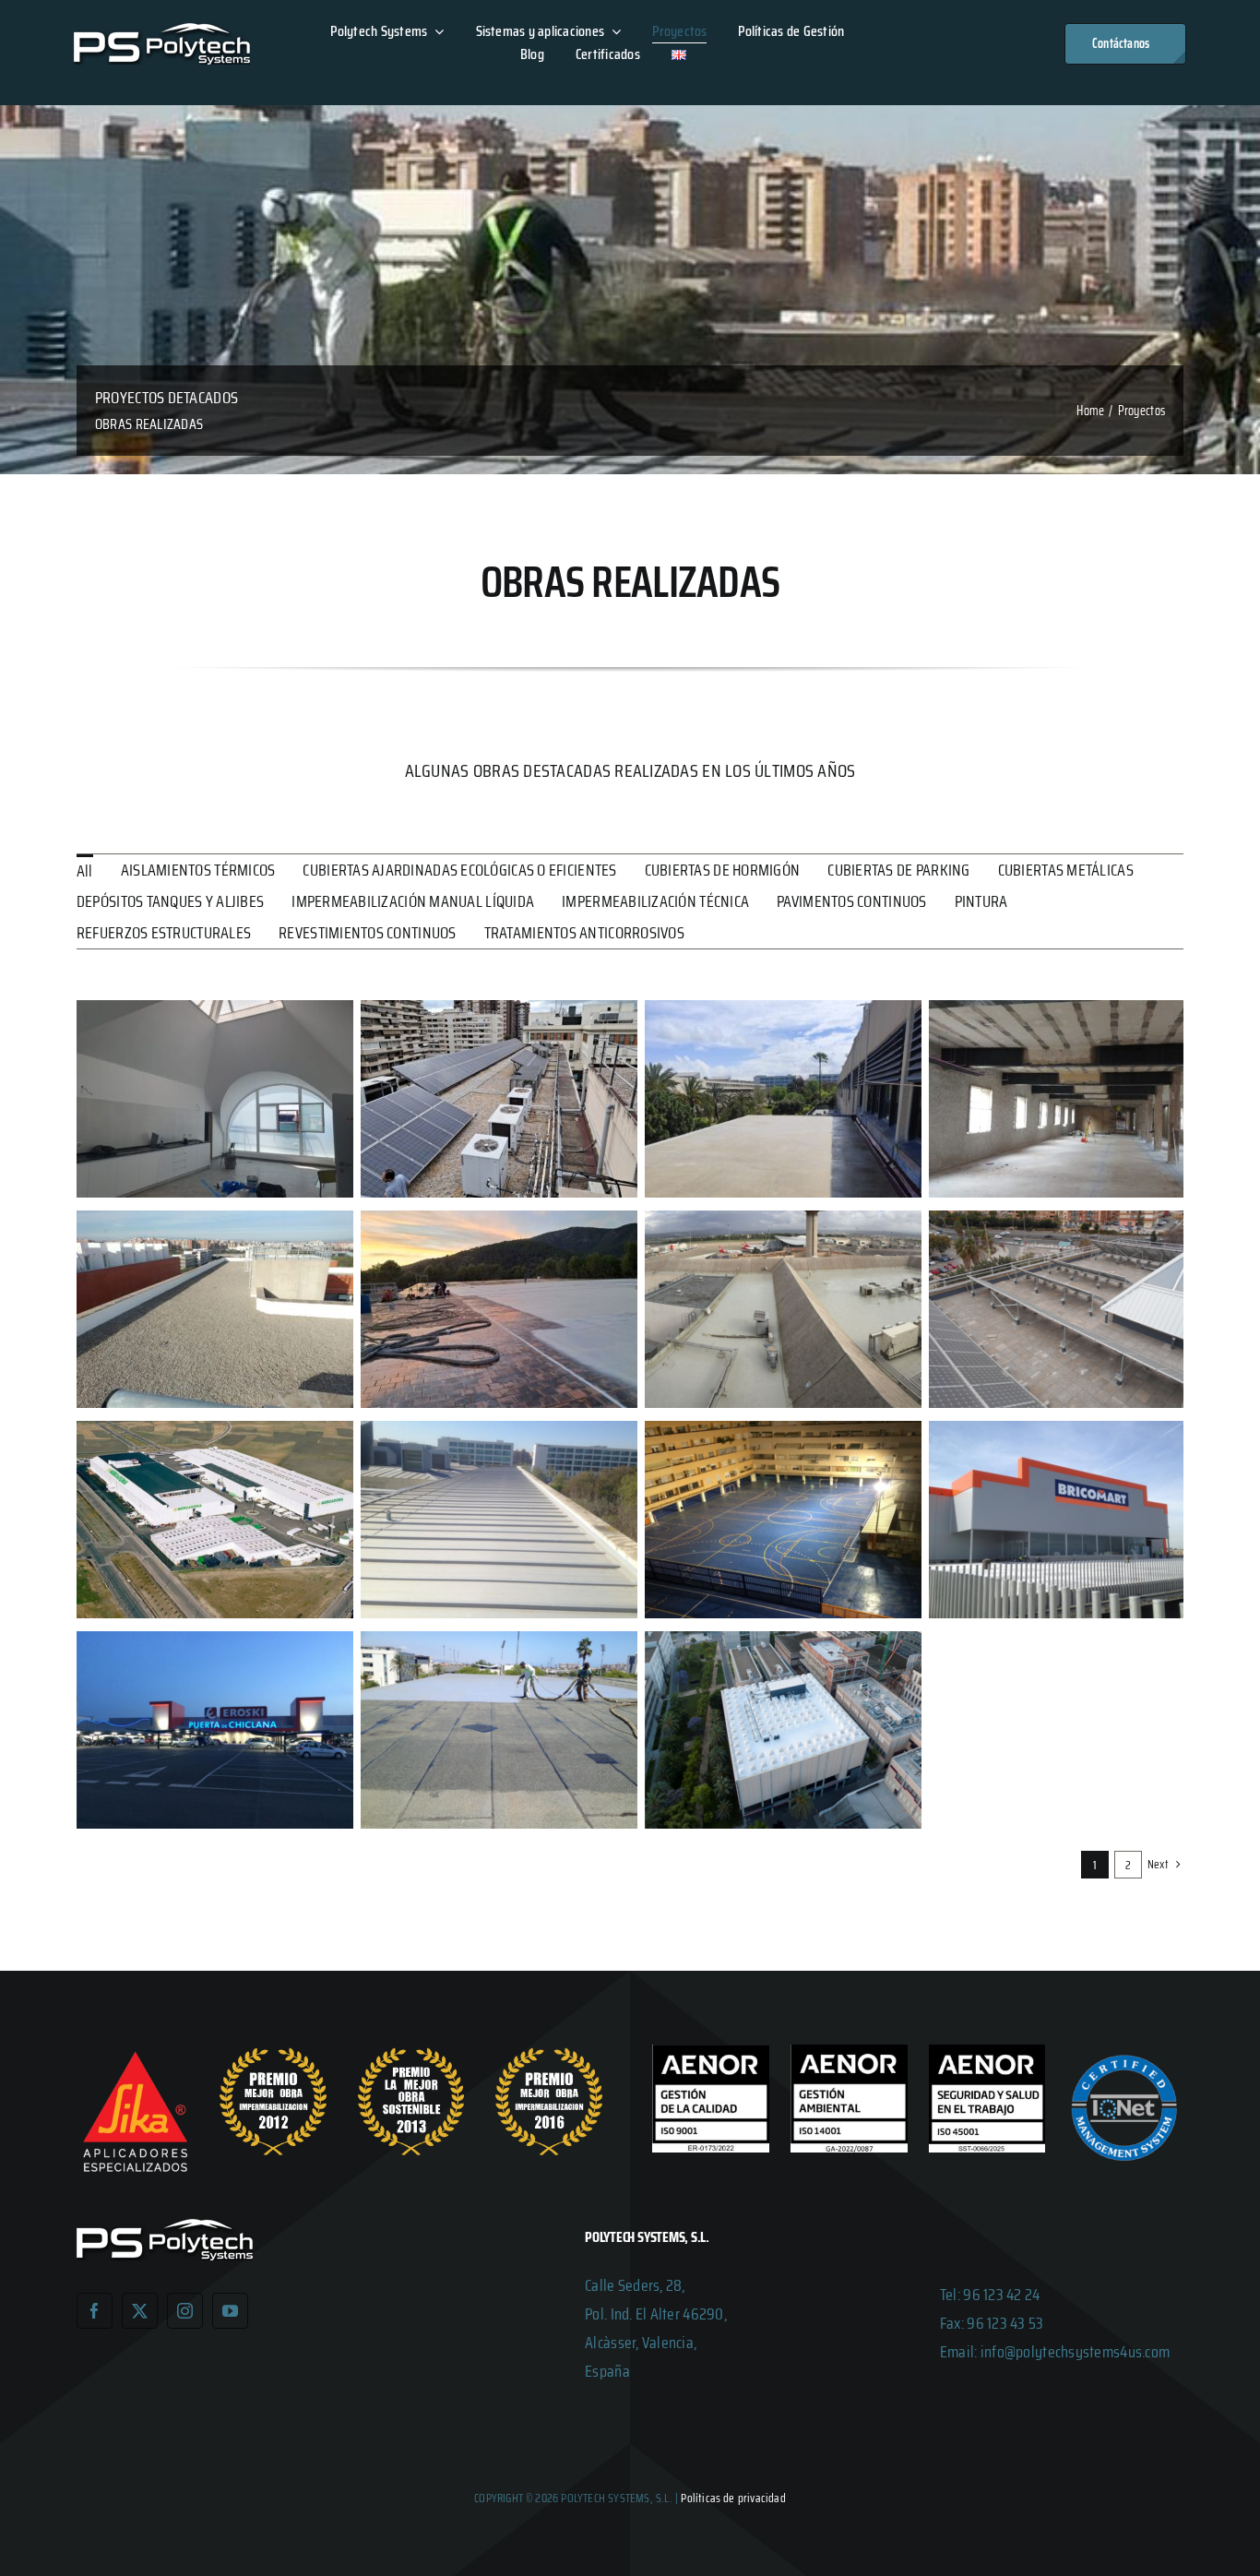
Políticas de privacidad (733, 2498)
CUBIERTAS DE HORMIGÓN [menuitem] (723, 870)
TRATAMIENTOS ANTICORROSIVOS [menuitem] (584, 933)
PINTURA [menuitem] (981, 901)
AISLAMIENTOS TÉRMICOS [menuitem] (198, 870)
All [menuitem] (85, 871)
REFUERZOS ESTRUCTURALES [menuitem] (164, 933)
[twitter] (140, 2311)
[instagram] (185, 2311)
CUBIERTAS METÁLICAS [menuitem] (1066, 870)
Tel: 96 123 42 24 (990, 2295)
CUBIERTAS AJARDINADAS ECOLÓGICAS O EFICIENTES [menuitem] (459, 870)
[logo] (162, 31)
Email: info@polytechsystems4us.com (1055, 2352)
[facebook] (95, 2311)
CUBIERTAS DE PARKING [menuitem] (898, 870)
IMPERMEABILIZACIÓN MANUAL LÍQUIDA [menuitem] (413, 901)
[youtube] (230, 2311)
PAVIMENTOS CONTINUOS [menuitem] (851, 901)
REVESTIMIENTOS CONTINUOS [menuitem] (367, 933)
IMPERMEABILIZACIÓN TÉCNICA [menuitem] (655, 901)
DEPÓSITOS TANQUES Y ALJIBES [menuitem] (170, 901)
